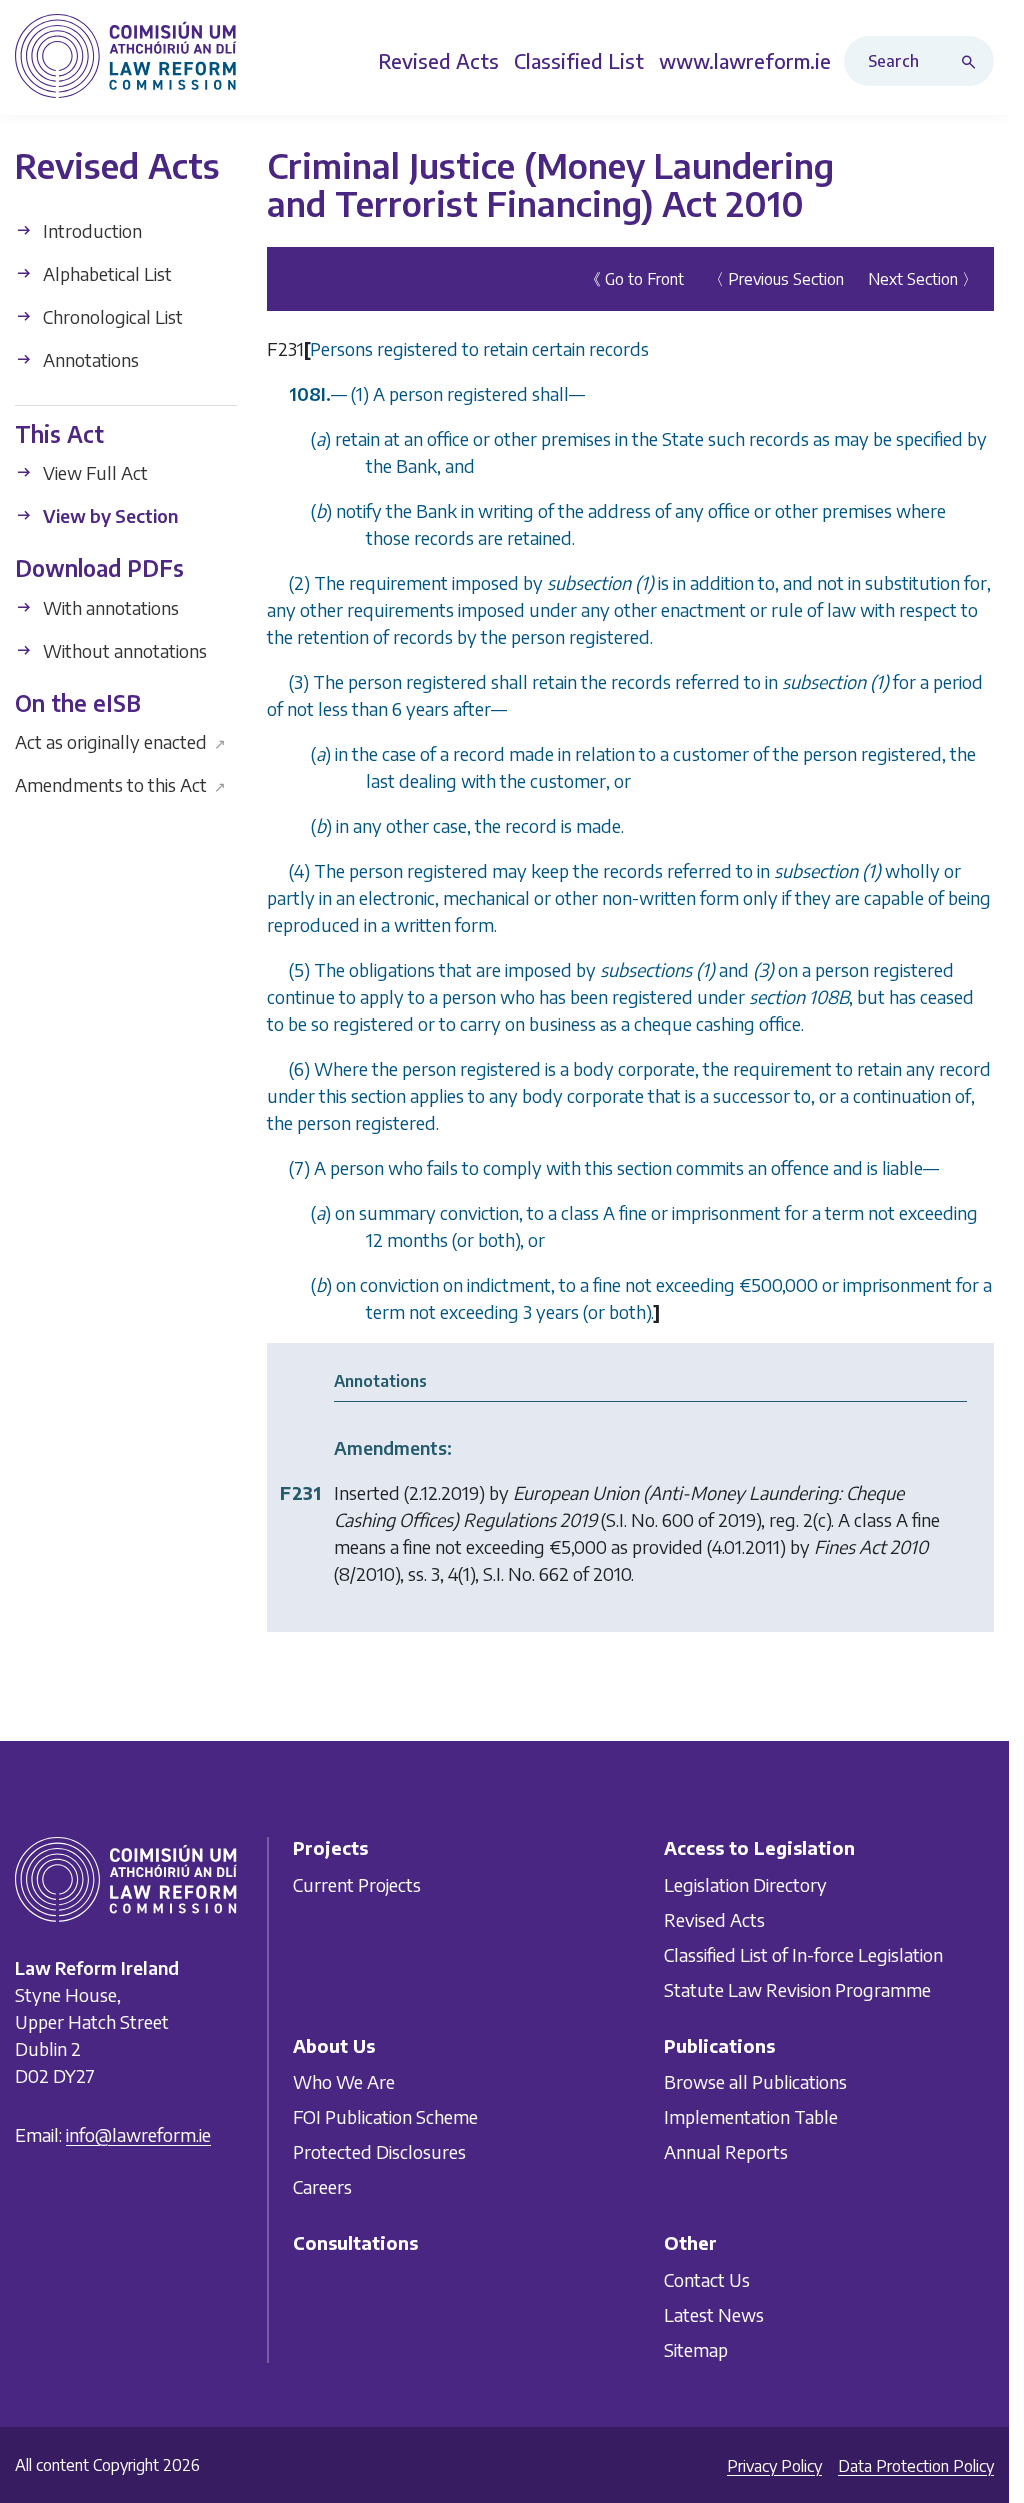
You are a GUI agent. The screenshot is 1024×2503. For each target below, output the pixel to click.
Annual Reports (726, 2151)
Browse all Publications (755, 2081)
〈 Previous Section (776, 279)
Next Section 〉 (923, 279)
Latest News (714, 2314)
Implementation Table (751, 2116)
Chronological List (111, 316)
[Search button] (973, 61)
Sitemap (696, 2349)
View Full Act (93, 472)
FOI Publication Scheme (385, 2116)
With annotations (109, 607)
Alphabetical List (105, 273)
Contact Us (707, 2279)
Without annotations (123, 650)
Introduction (90, 230)
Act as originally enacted (120, 741)
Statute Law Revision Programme (797, 1989)
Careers (322, 2186)
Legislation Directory (745, 1884)
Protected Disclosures (379, 2151)
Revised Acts (714, 1919)
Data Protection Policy (916, 2466)
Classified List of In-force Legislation (803, 1954)
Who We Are (344, 2081)
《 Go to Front (634, 279)
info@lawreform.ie (138, 2135)
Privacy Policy (774, 2466)
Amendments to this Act (120, 784)
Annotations (89, 359)
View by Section (108, 515)
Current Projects (357, 1884)
